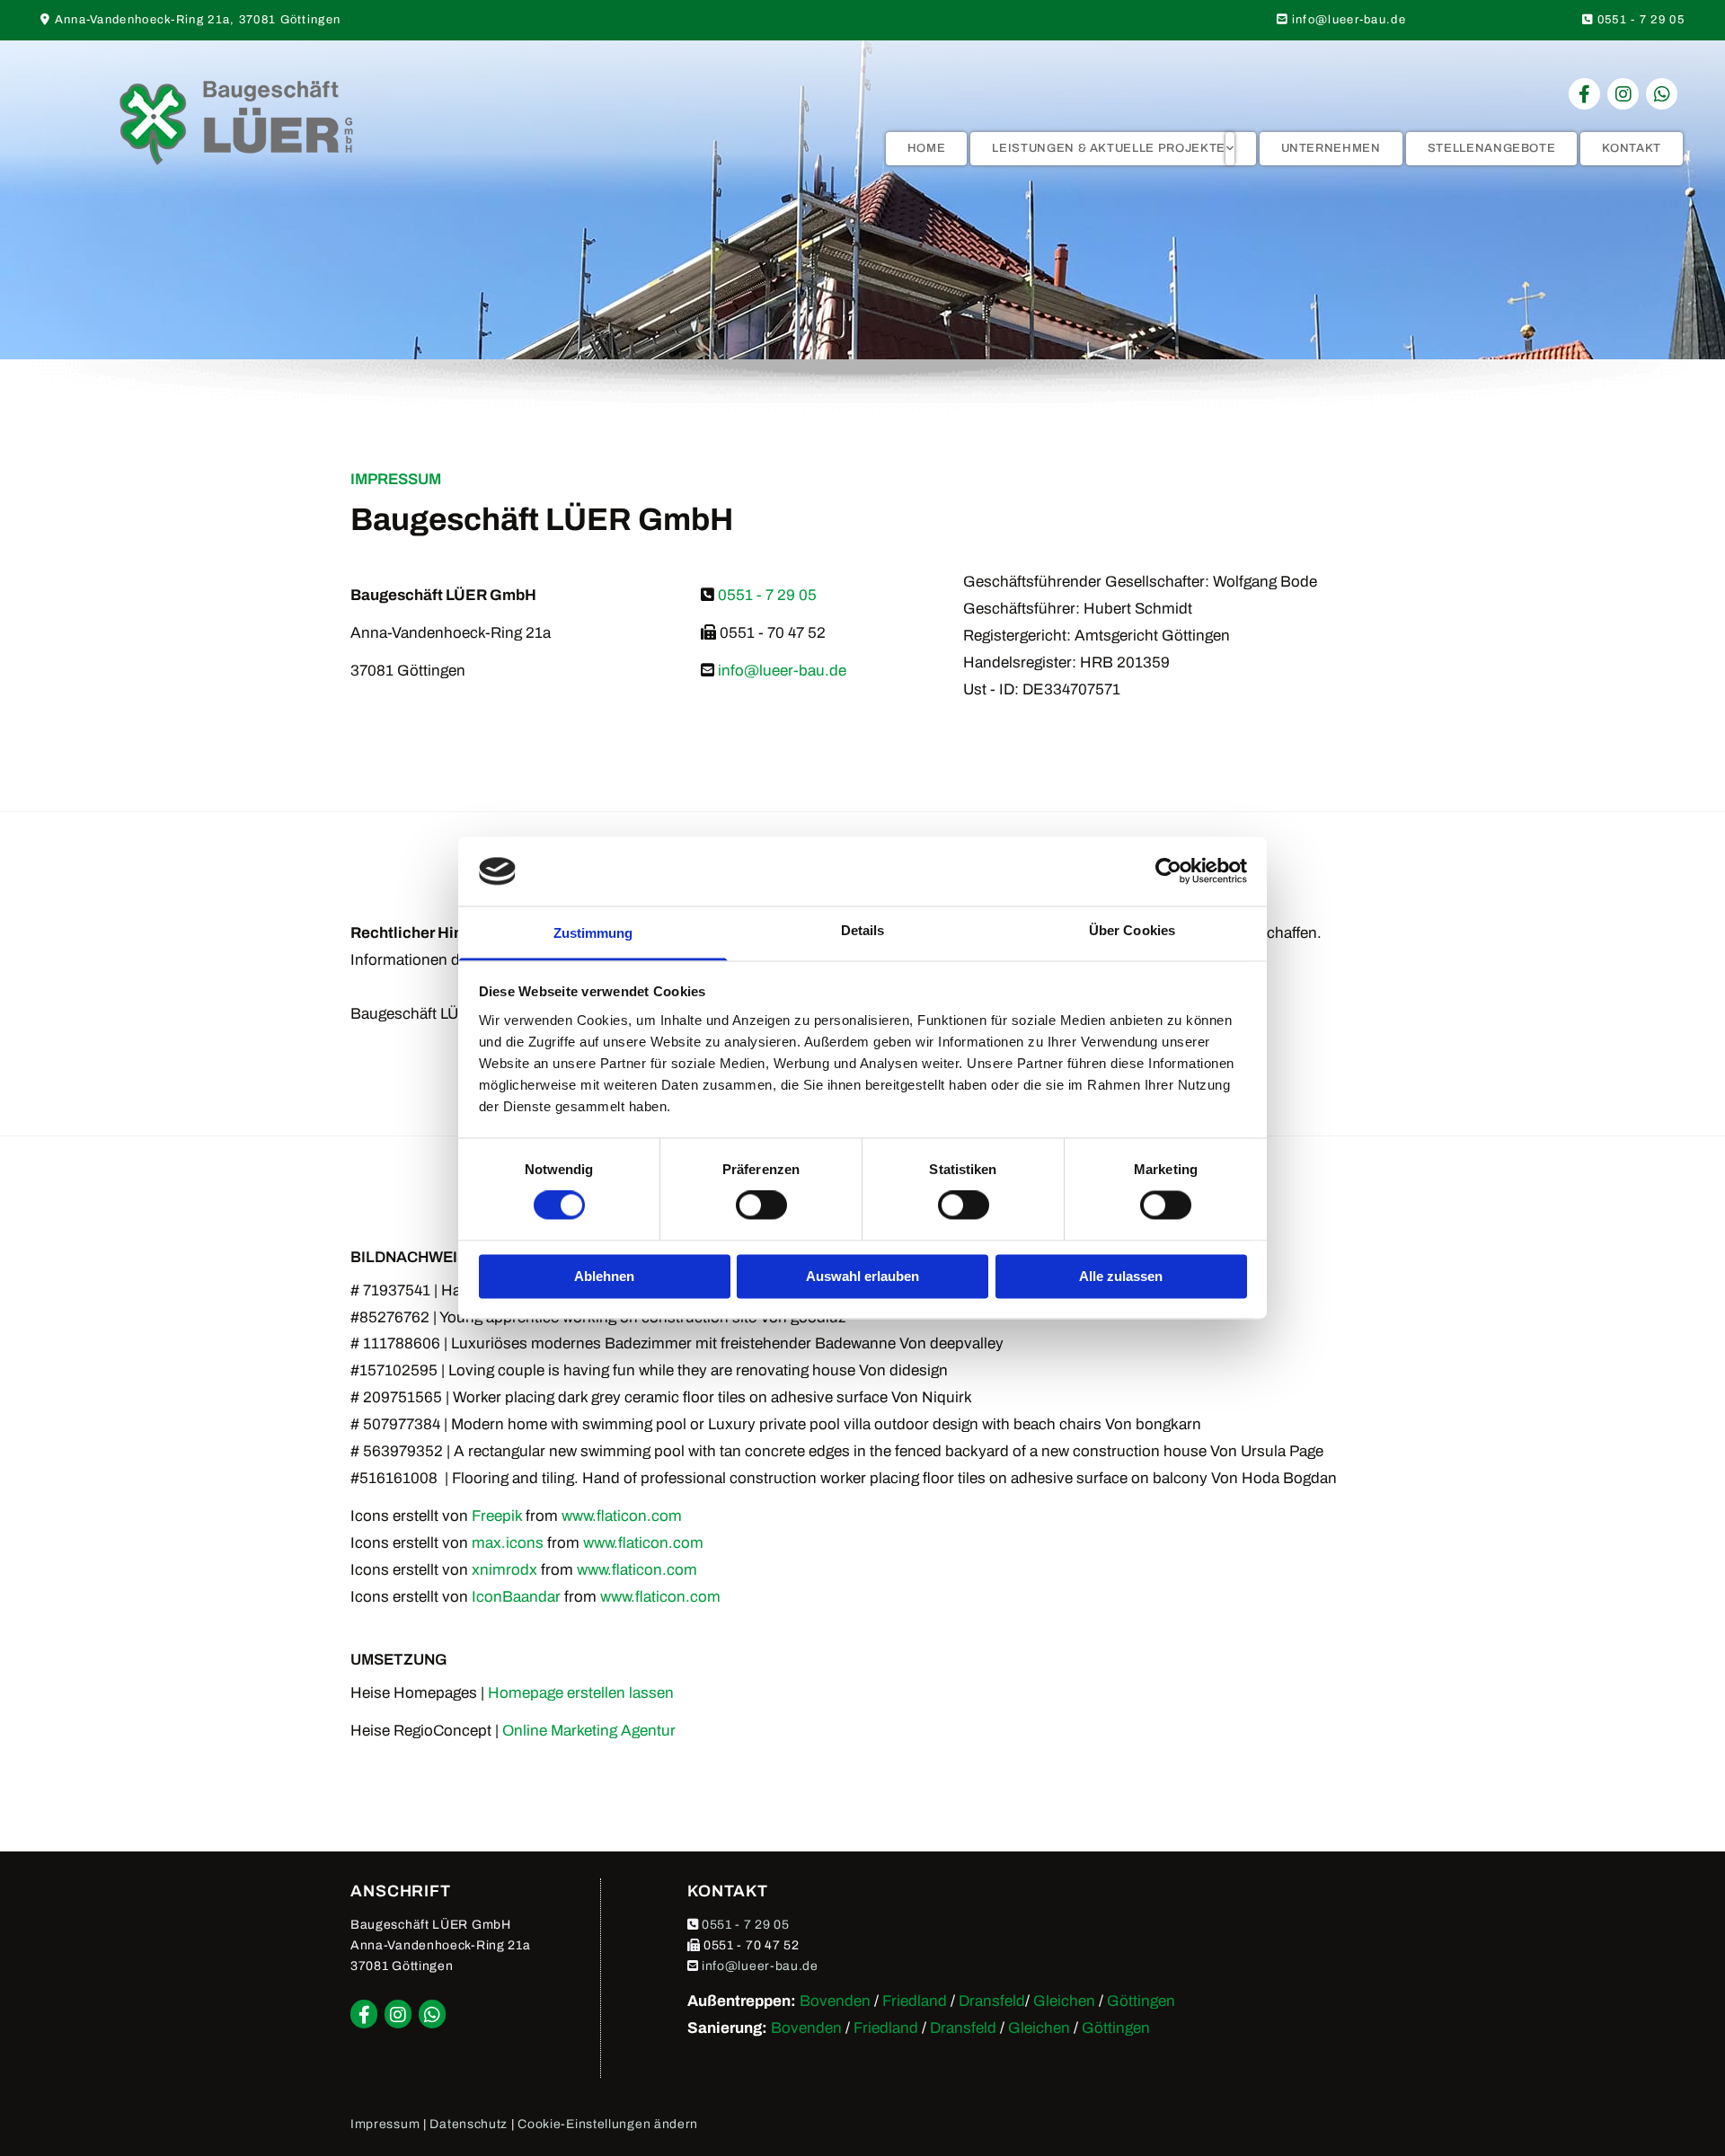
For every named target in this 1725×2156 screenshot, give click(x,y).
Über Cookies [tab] (1132, 930)
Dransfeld (992, 2001)
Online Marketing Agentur (589, 1731)
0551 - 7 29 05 (1641, 20)
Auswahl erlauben (862, 1276)
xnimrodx (504, 1570)
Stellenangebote (1492, 148)
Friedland (915, 2001)
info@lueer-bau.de (1349, 20)
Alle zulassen (1121, 1276)
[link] (1113, 149)
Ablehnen (604, 1276)
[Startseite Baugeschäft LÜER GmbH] (236, 123)
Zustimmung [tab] (593, 933)
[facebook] (1584, 94)
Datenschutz (469, 2124)
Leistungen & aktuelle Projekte (1109, 148)
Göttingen (1141, 2001)
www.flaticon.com (622, 1516)
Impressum (385, 2124)
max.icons (508, 1543)
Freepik (497, 1516)
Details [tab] (863, 930)
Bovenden (835, 2001)
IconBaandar (516, 1597)
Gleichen (1064, 2001)
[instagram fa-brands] (1623, 94)
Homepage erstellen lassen (581, 1693)
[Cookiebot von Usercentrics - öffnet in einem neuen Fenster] (1168, 871)
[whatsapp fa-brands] (1662, 94)
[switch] (761, 1206)
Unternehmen (1331, 148)
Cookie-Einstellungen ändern (608, 2124)
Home (927, 148)
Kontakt (1632, 148)
